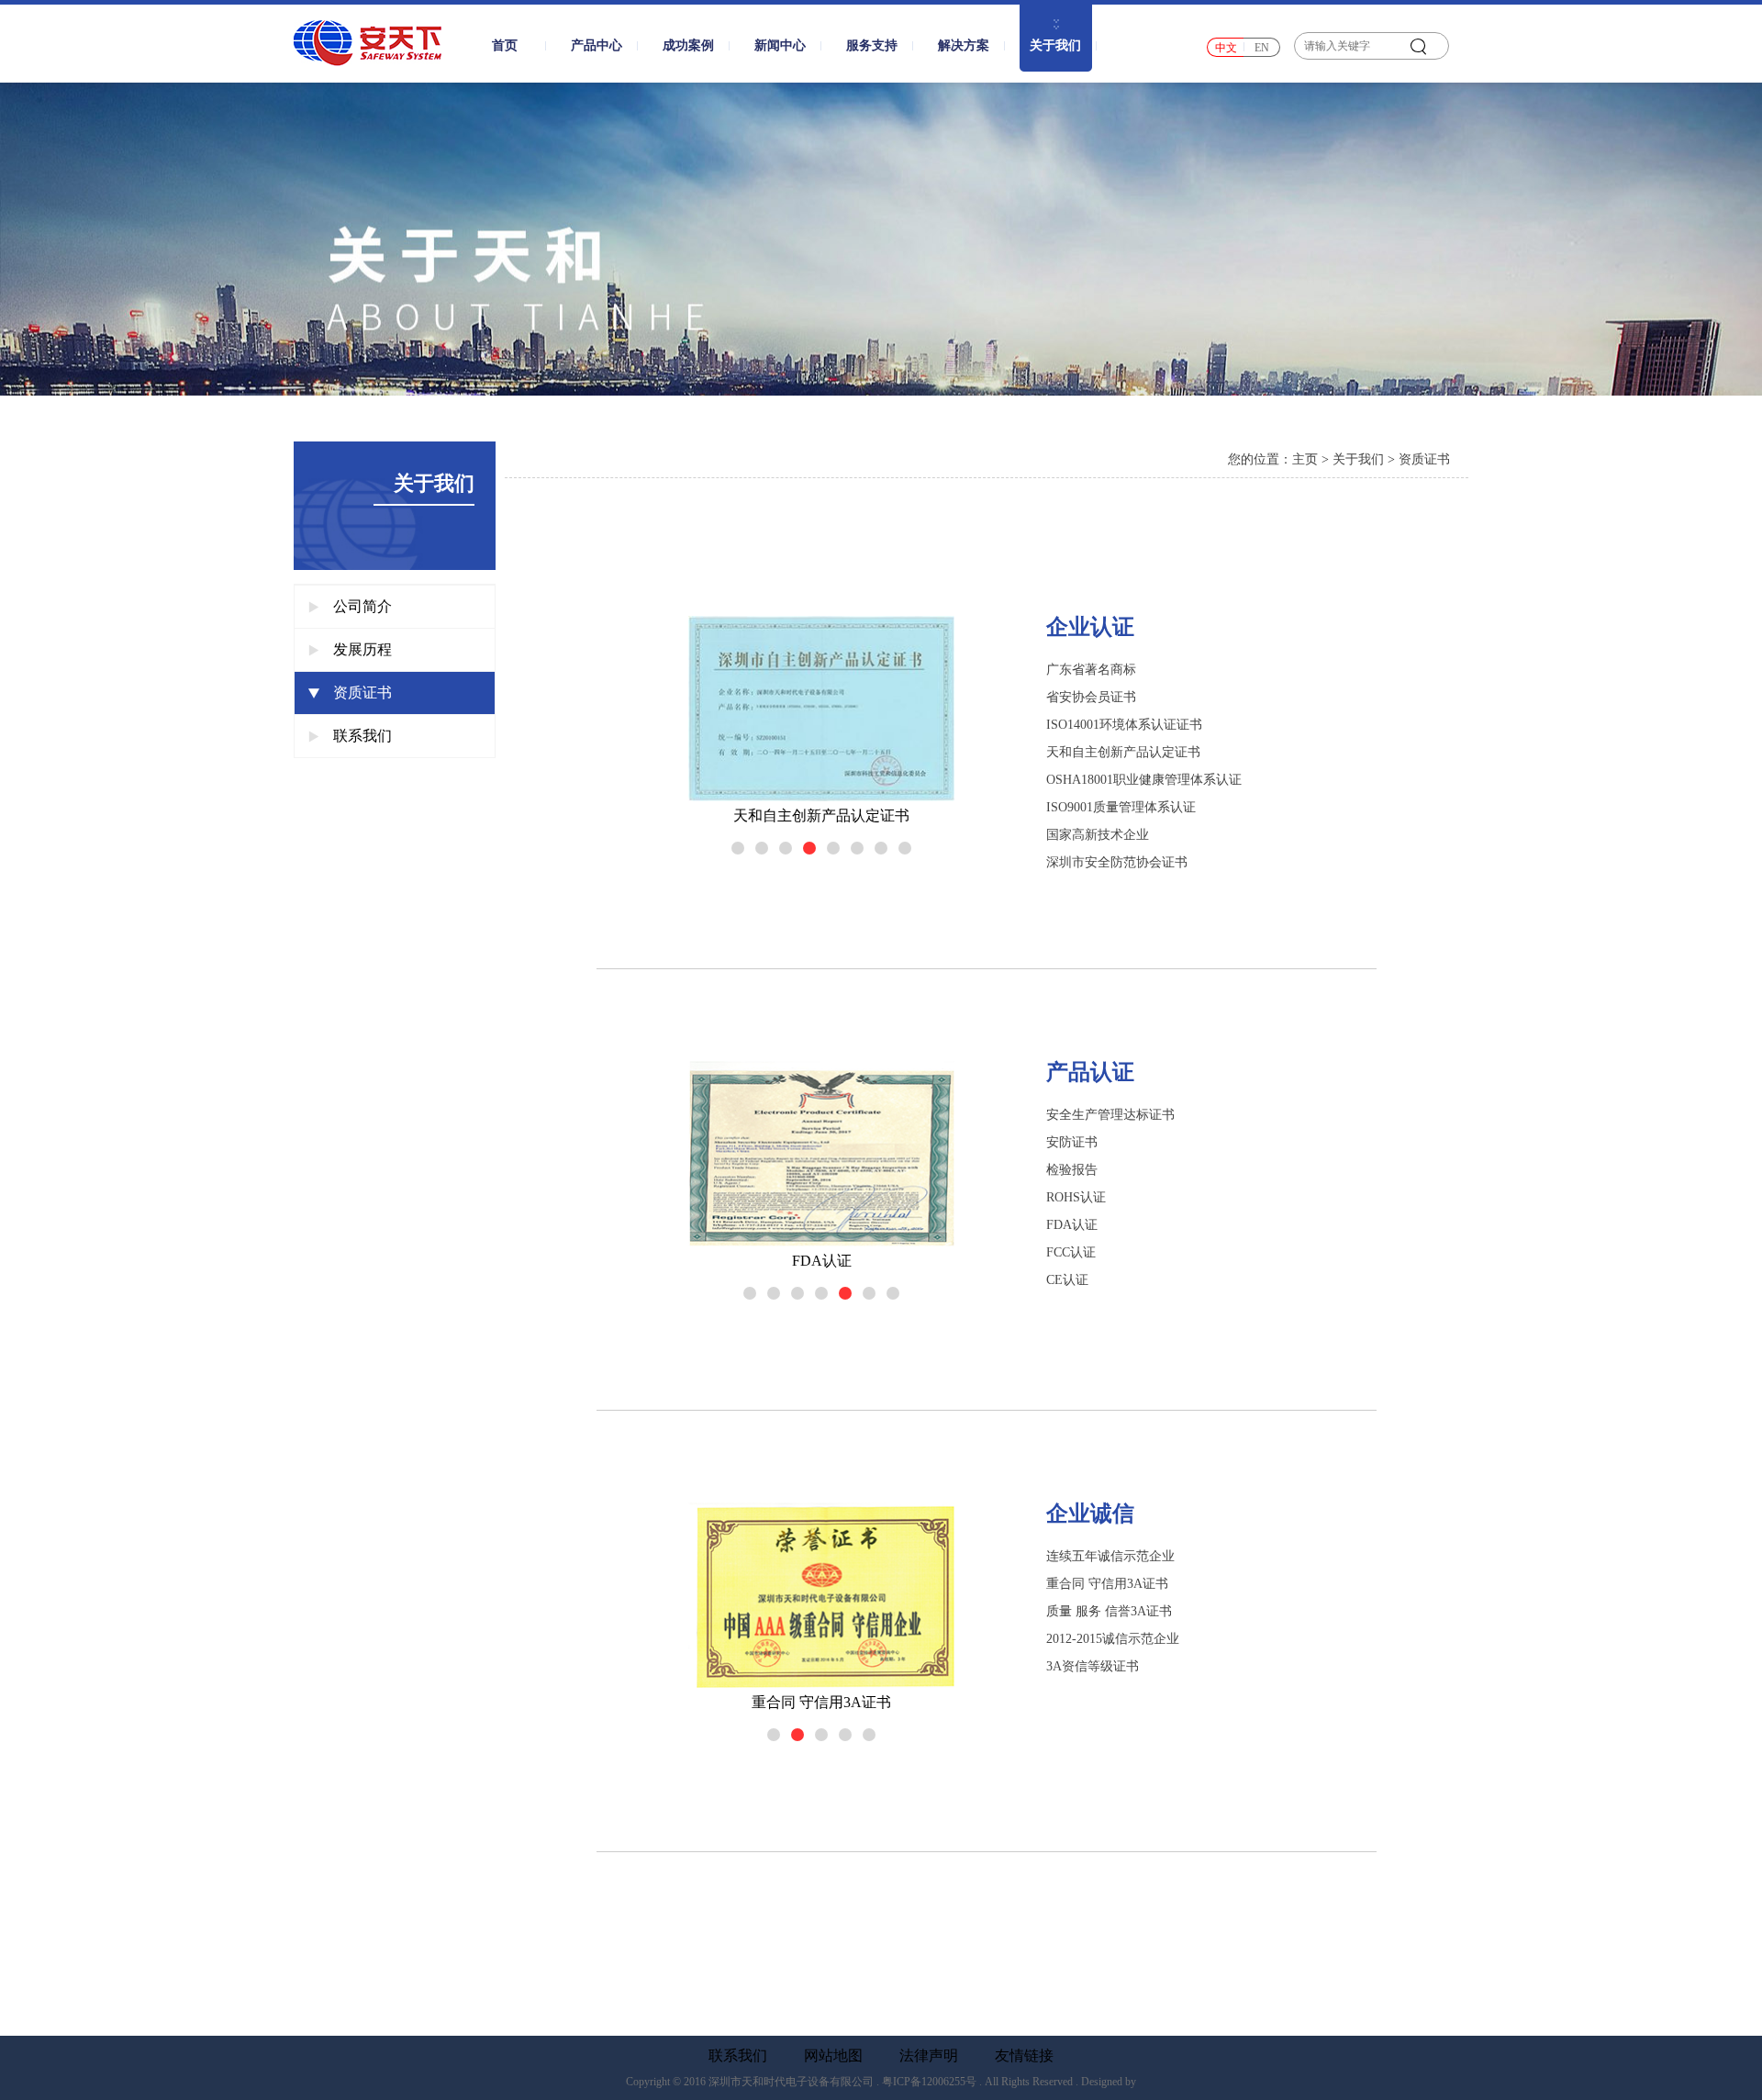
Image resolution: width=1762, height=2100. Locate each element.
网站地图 (833, 2056)
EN (1262, 48)
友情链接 (1024, 2056)
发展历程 (362, 649)
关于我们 (1358, 459)
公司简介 (362, 606)
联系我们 (362, 736)
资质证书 (362, 693)
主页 (1305, 459)
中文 (1226, 48)
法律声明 (929, 2056)
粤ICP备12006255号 (929, 2082)
